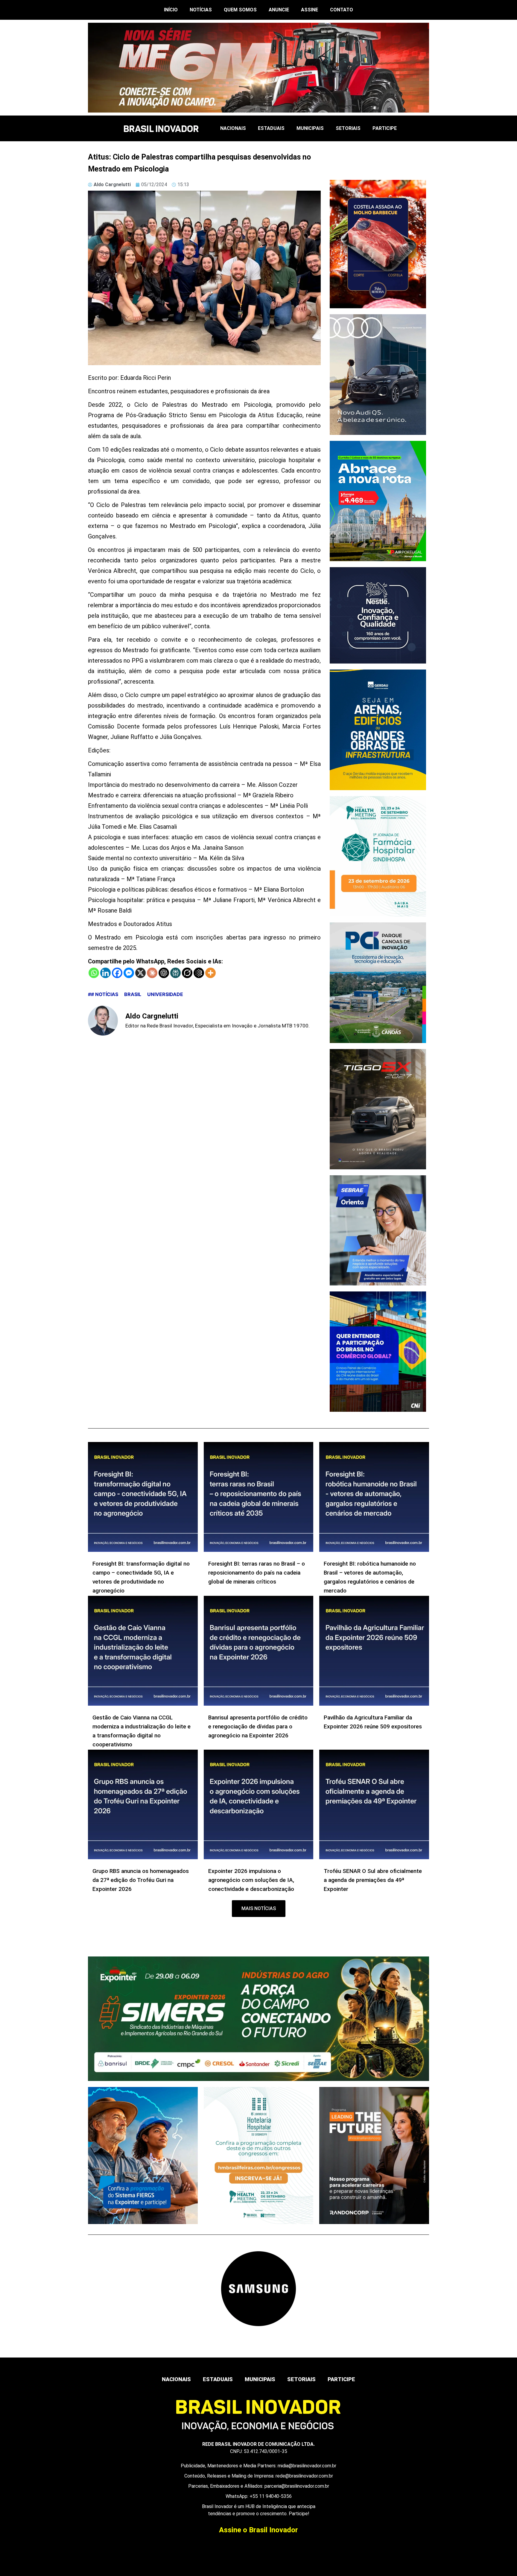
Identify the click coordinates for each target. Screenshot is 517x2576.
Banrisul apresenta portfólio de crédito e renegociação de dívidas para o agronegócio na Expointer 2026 (258, 1726)
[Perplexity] (175, 973)
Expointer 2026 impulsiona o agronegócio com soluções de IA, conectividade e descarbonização (251, 1880)
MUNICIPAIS (310, 128)
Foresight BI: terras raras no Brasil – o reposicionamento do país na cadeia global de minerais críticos (257, 1573)
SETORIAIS (348, 128)
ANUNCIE (279, 10)
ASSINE (310, 10)
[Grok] (187, 973)
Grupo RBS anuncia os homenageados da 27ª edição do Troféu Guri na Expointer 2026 (141, 1880)
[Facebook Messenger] (129, 973)
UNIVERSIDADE (165, 994)
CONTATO (342, 10)
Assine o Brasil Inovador (258, 2530)
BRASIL (133, 994)
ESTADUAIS (271, 128)
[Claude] (152, 973)
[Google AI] (199, 973)
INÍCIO (171, 10)
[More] (210, 973)
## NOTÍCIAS (103, 994)
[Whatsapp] (94, 973)
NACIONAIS (233, 128)
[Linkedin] (105, 973)
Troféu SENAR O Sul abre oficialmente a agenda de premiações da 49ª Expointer (373, 1880)
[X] (140, 973)
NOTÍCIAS (201, 10)
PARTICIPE (385, 128)
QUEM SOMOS (240, 10)
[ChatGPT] (164, 973)
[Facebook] (117, 973)
